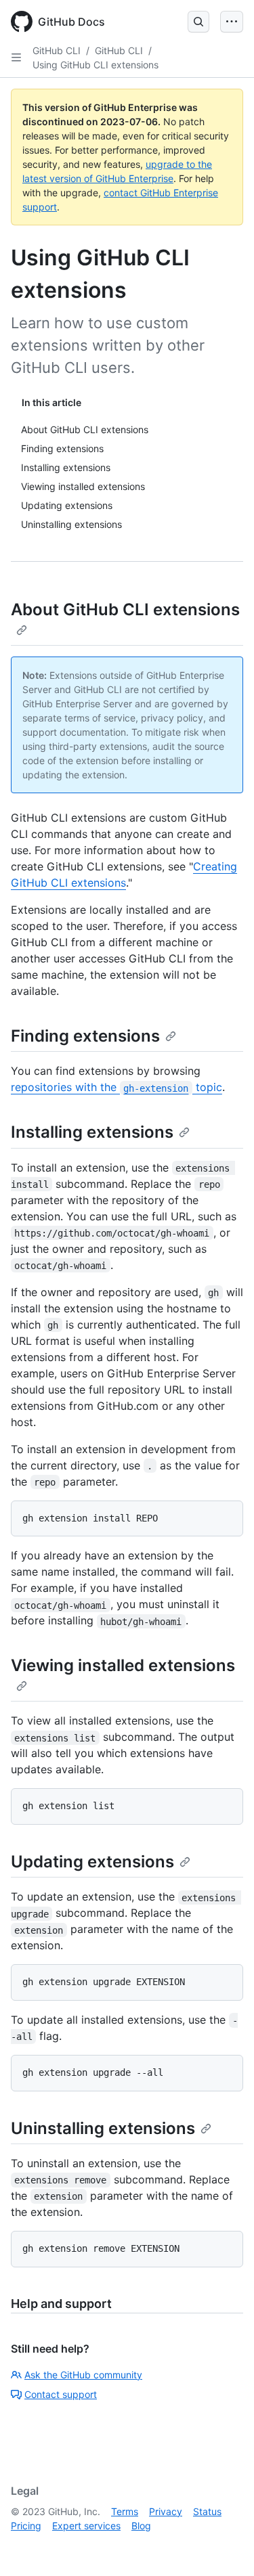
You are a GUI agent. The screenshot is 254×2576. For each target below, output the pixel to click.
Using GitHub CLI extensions (96, 65)
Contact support (61, 2394)
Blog (141, 2526)
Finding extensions (85, 1036)
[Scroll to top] (224, 2546)
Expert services (86, 2526)
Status (207, 2511)
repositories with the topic (117, 1087)
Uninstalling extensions (103, 2128)
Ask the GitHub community (83, 2375)
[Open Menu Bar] (232, 22)
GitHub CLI (57, 50)
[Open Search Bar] (198, 22)
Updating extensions (92, 1862)
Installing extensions (92, 1132)
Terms (125, 2511)
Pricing (26, 2526)
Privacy (166, 2511)
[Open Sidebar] (16, 58)
